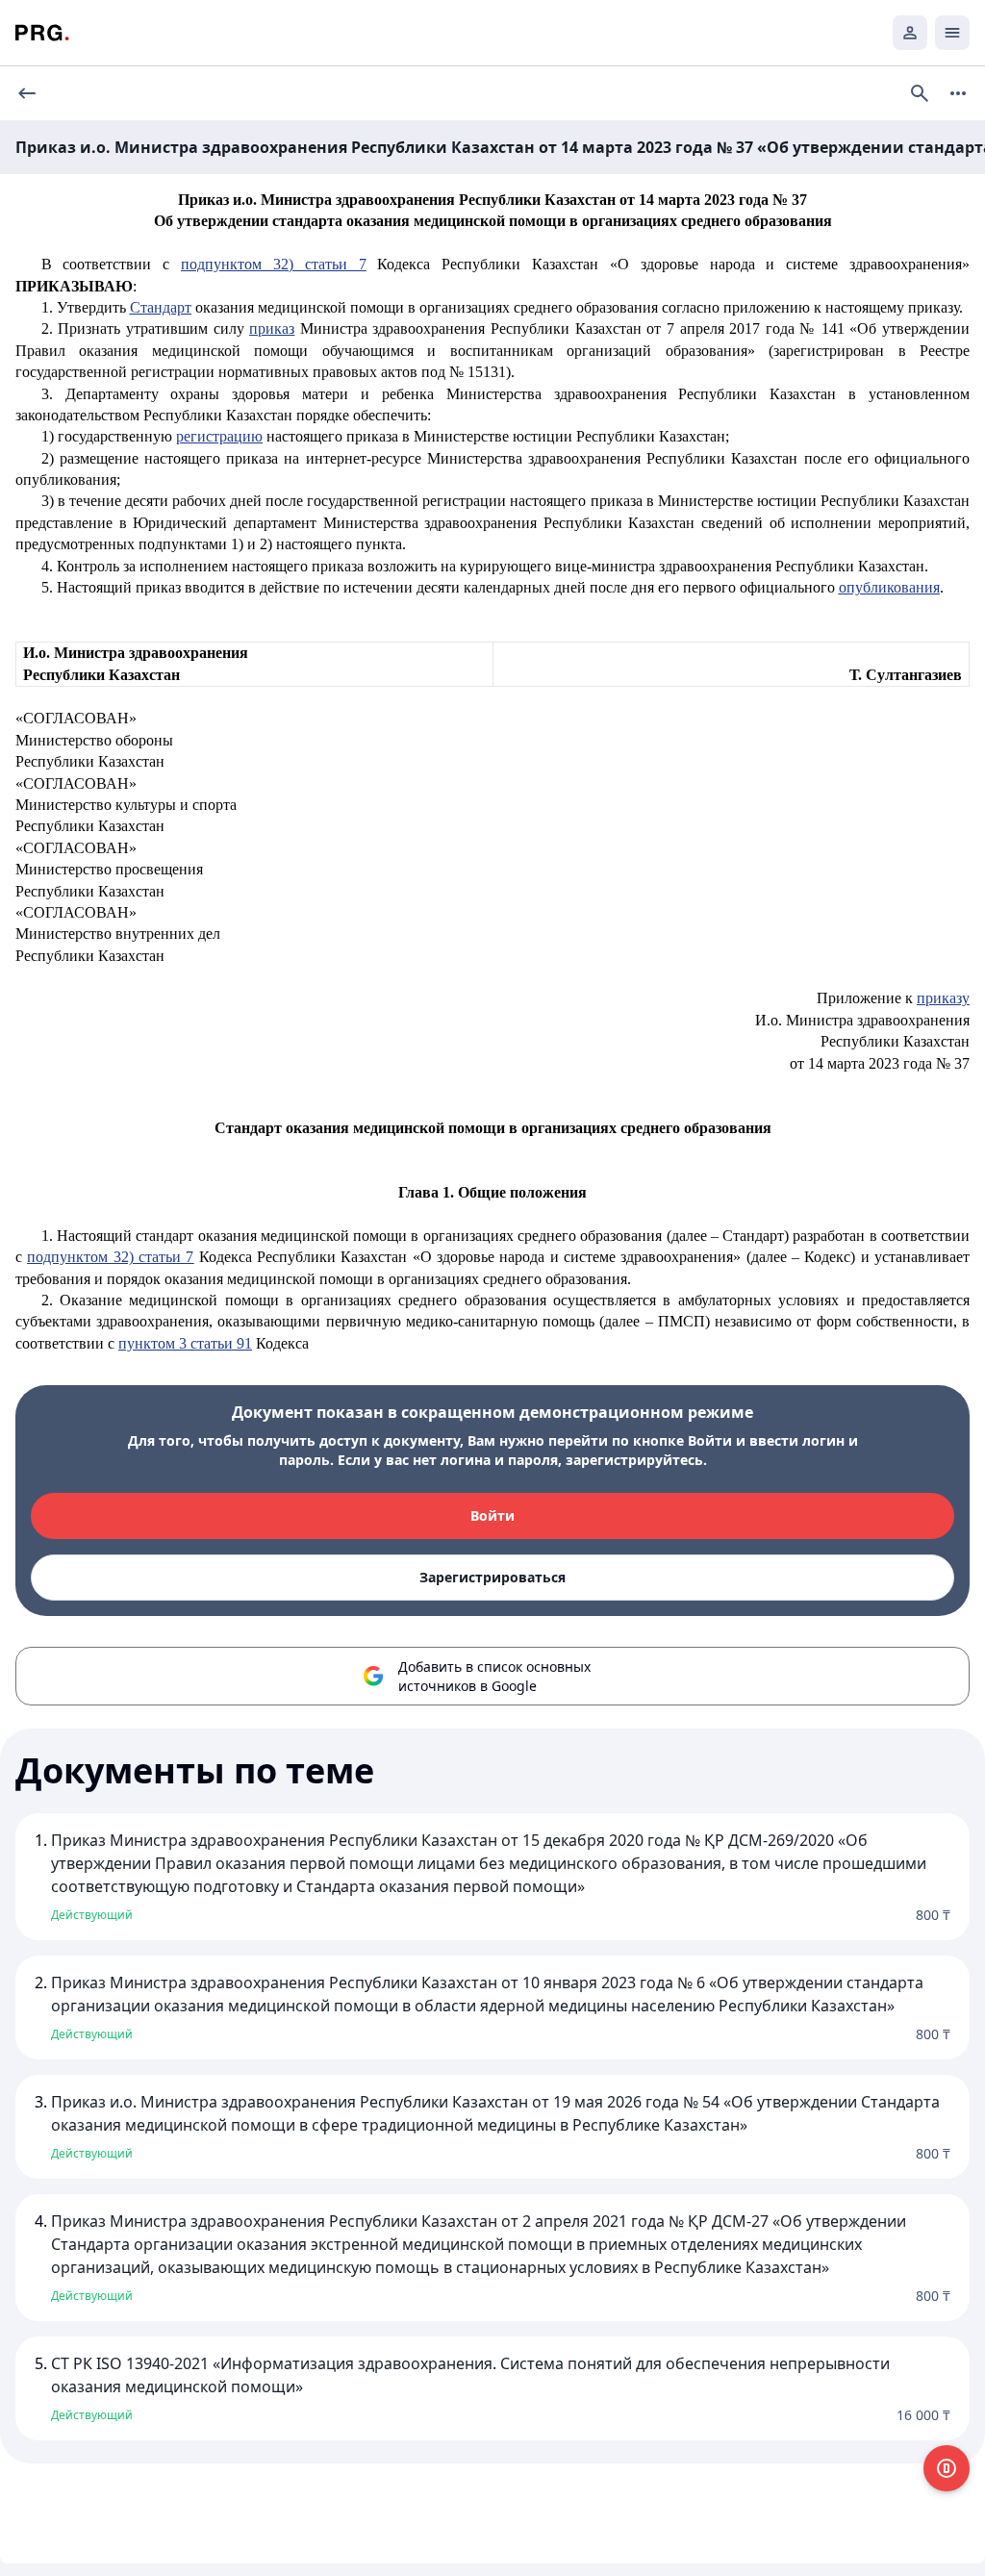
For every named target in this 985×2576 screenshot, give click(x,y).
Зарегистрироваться (492, 1577)
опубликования (889, 587)
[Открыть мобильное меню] (952, 33)
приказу (943, 998)
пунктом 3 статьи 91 (185, 1343)
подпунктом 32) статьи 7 (273, 264)
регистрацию (219, 436)
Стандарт (161, 307)
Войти (492, 1515)
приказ (272, 328)
